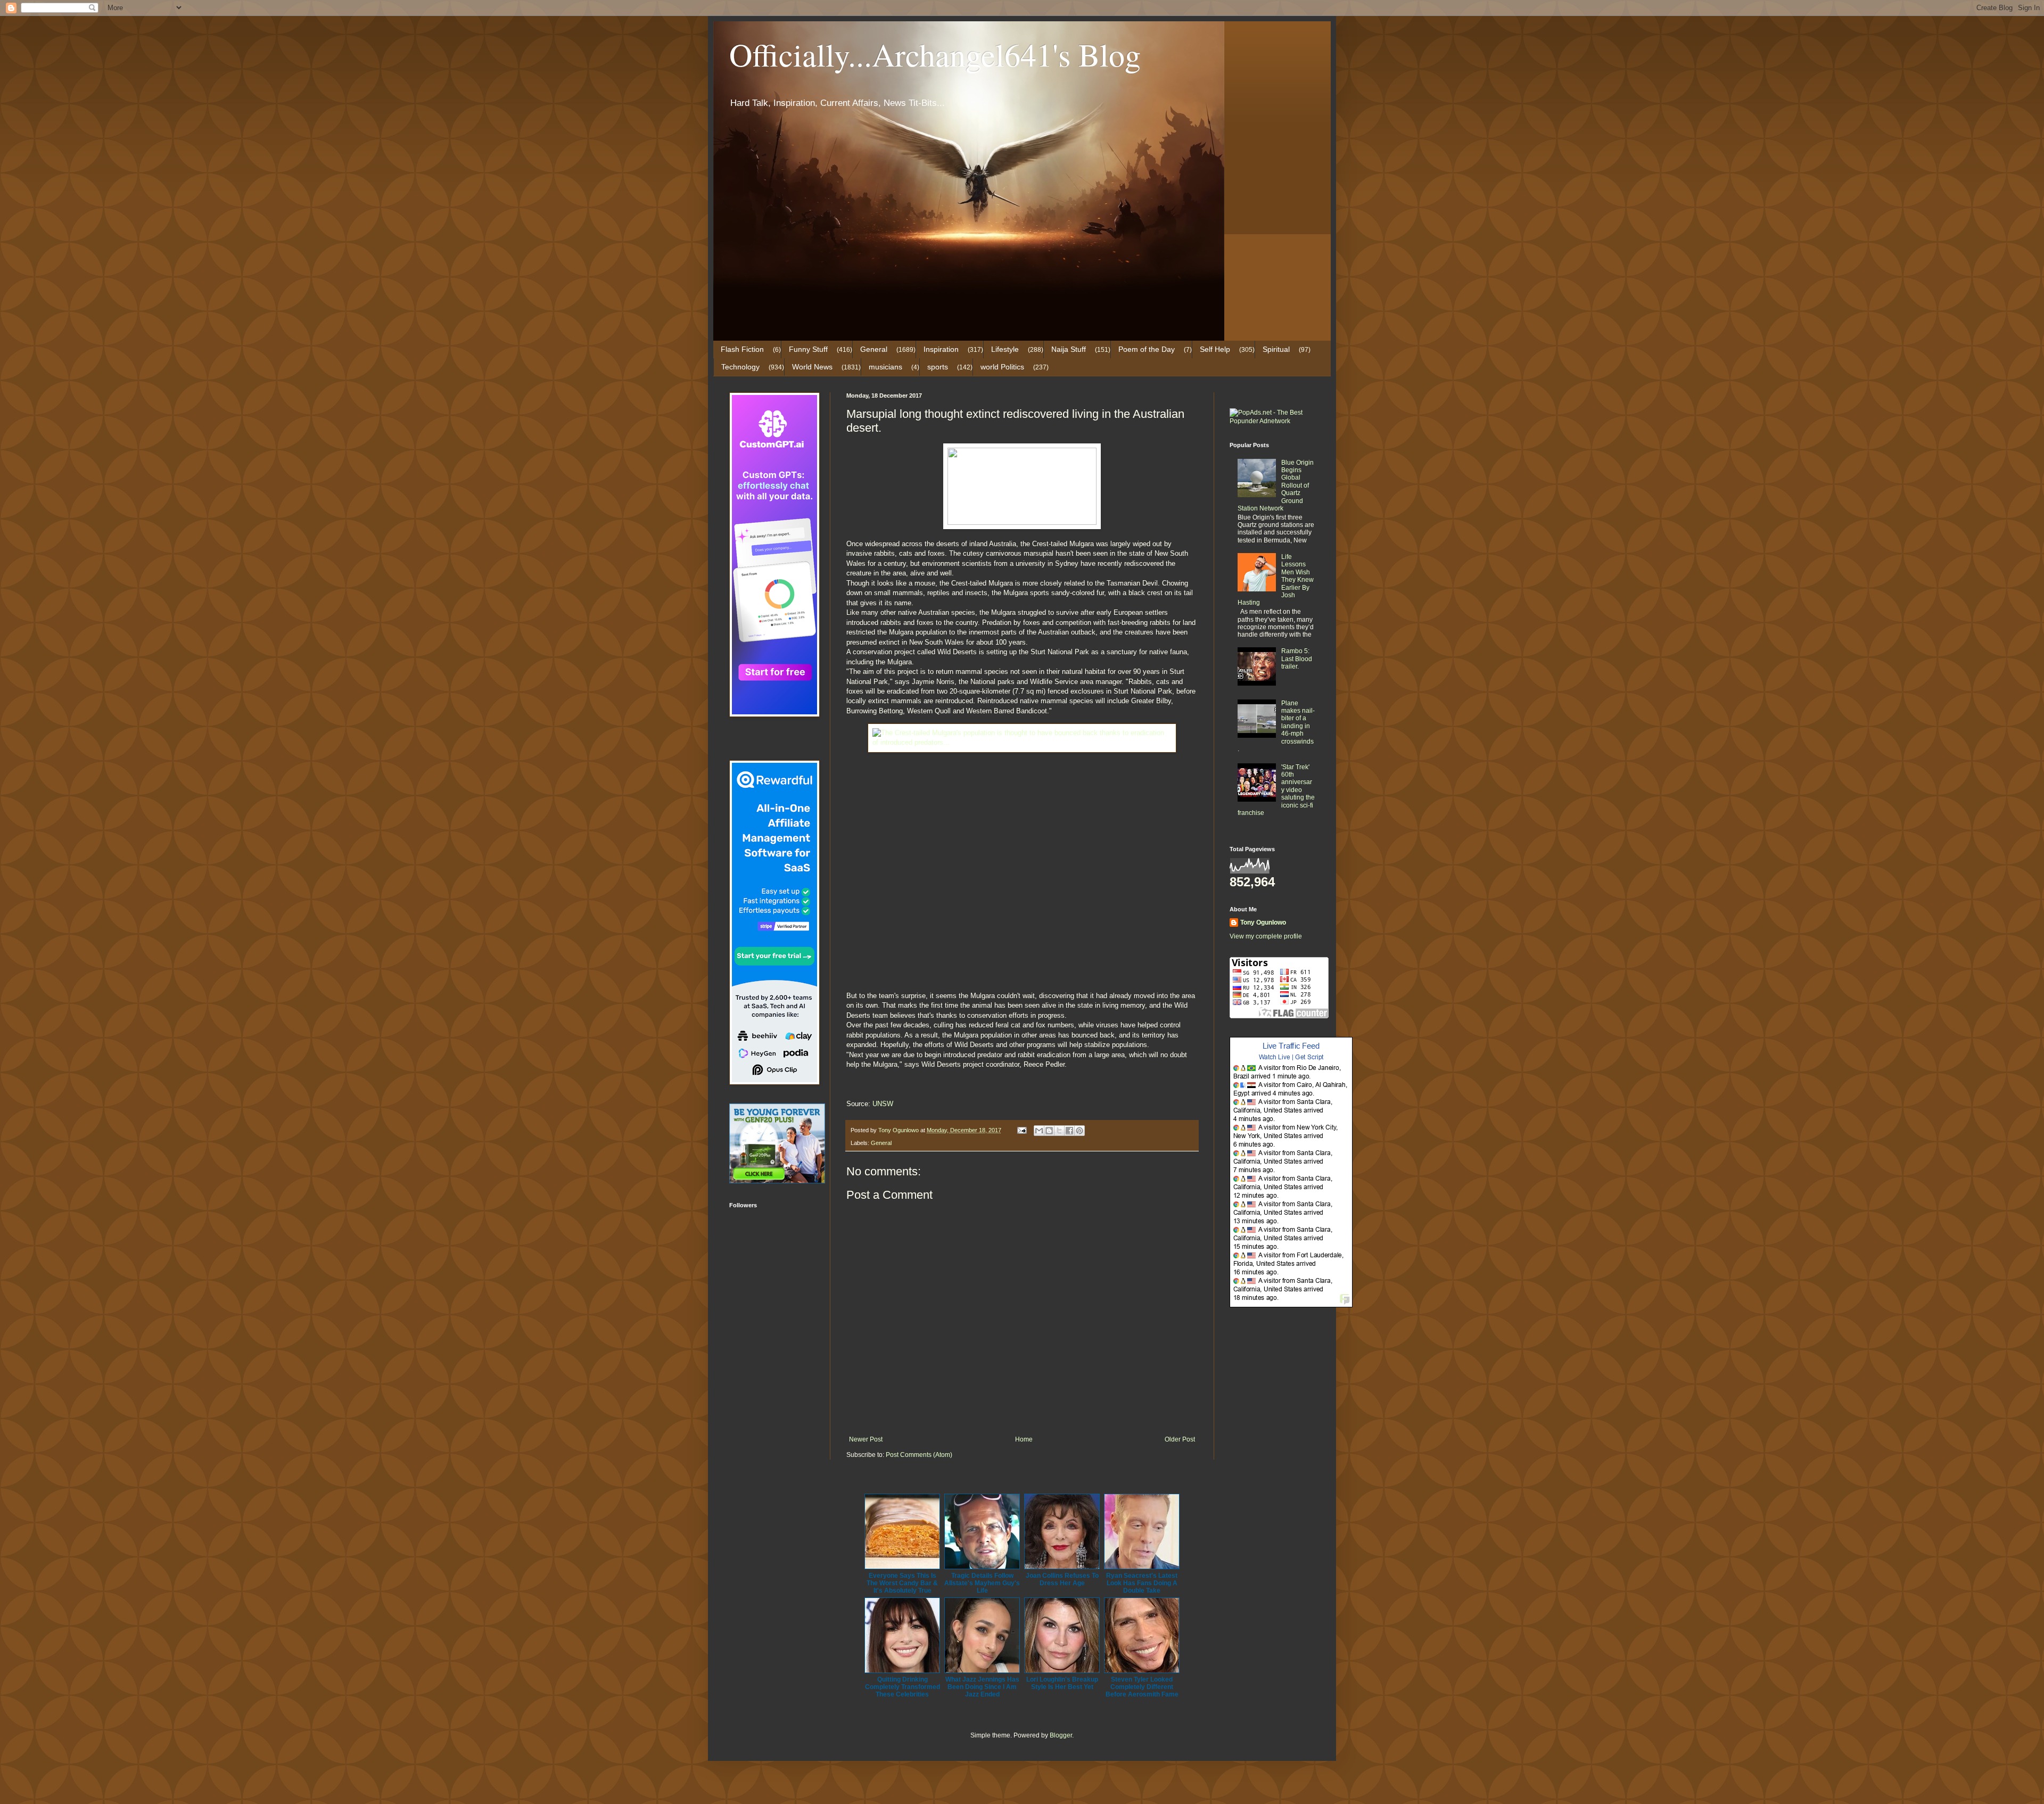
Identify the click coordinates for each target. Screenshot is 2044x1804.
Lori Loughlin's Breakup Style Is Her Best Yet (1062, 1683)
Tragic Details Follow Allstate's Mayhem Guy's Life (982, 1583)
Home (1024, 1439)
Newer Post (866, 1439)
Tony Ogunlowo (1263, 922)
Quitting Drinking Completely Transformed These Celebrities (903, 1687)
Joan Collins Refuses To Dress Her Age (1062, 1579)
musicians (885, 367)
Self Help (1215, 349)
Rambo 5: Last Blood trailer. (1297, 659)
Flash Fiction (742, 349)
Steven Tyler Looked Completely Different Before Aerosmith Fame (1142, 1687)
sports (938, 367)
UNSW (883, 1104)
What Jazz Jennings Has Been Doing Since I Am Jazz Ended (982, 1687)
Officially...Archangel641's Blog (935, 54)
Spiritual (1276, 349)
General (874, 349)
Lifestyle (1005, 349)
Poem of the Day (1147, 349)
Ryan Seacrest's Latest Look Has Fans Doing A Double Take (1142, 1583)
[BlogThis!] (1049, 1131)
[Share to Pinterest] (1079, 1131)
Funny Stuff (808, 349)
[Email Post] (1021, 1130)
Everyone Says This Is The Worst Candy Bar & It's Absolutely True (902, 1583)
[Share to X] (1059, 1131)
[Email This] (1039, 1131)
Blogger (1061, 1735)
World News (812, 367)
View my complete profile (1266, 936)
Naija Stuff (1069, 349)
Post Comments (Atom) (919, 1455)
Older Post (1180, 1439)
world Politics (1002, 367)
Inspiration (941, 349)
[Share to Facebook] (1069, 1131)
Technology (740, 367)
